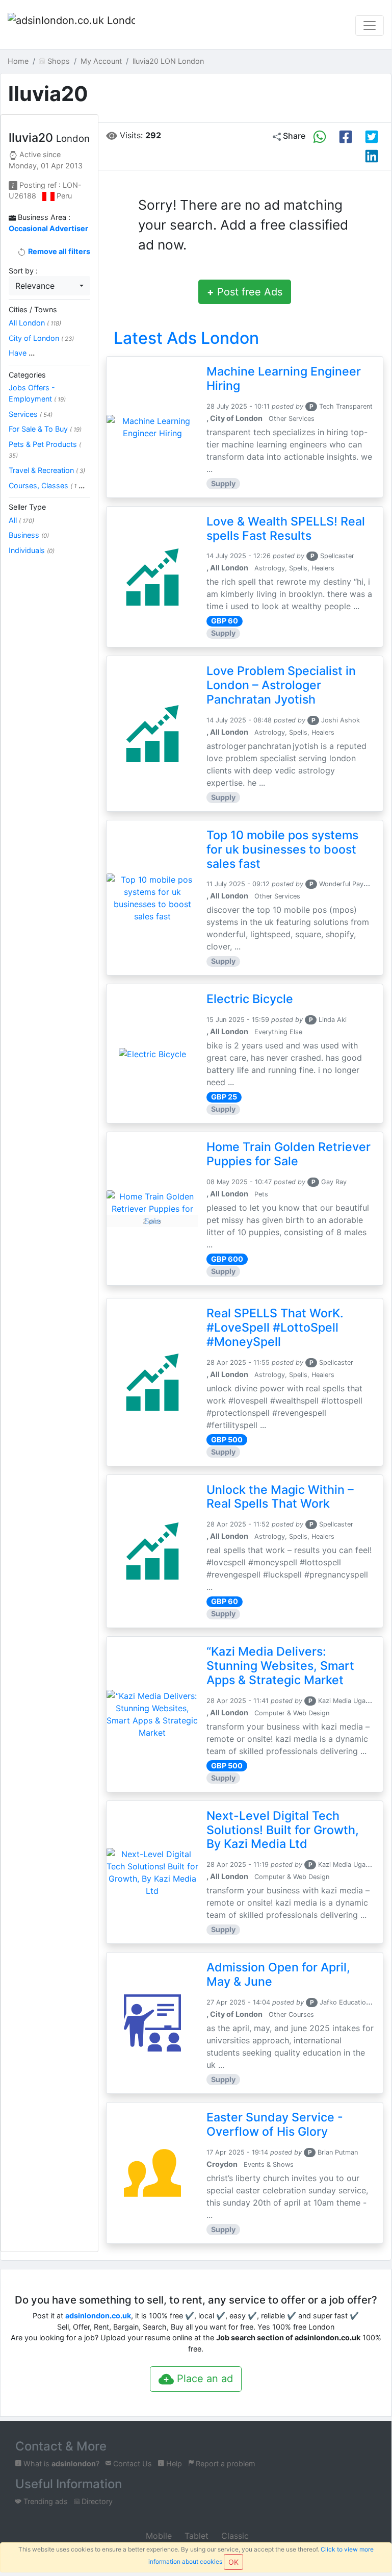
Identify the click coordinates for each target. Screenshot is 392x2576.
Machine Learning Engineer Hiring (284, 379)
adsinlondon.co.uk (98, 2316)
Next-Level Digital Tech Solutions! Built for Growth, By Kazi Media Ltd (283, 1830)
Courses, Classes (47, 485)
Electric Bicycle (250, 999)
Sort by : (23, 271)
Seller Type (27, 507)
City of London (41, 338)
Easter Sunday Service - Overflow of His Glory (275, 2124)
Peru (64, 196)
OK (233, 2562)
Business (29, 535)
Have (22, 353)
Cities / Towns (33, 309)
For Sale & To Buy (45, 429)
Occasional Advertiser (48, 228)
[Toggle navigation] (370, 26)
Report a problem (225, 2464)
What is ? (60, 2464)
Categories (27, 375)
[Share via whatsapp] (320, 137)
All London (35, 323)
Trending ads (45, 2501)
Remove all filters (58, 251)
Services (31, 414)
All (21, 520)
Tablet (195, 2536)
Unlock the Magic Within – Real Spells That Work (280, 1497)
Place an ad (203, 2379)
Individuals (32, 550)
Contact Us (132, 2464)
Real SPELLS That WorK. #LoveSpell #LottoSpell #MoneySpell (275, 1328)
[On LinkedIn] (372, 156)
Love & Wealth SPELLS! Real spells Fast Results (286, 529)
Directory (96, 2501)
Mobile (158, 2536)
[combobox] (49, 286)
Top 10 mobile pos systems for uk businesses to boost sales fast (282, 849)
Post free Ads (245, 292)
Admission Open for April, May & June (278, 1974)
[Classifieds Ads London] (71, 26)
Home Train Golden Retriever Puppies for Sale (289, 1154)
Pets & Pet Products (45, 450)
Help (173, 2464)
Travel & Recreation (47, 470)
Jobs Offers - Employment (37, 393)
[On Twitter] (372, 137)
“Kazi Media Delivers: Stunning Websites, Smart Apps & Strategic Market (280, 1666)
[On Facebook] (346, 137)
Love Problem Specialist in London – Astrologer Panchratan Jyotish (281, 685)
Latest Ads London (186, 338)
